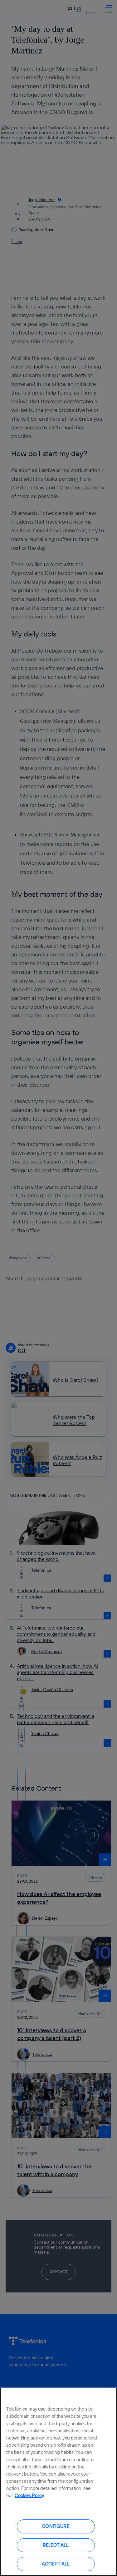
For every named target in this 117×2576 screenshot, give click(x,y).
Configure (56, 2526)
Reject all (56, 2545)
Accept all (56, 2564)
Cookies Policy (29, 2495)
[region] (58, 2482)
